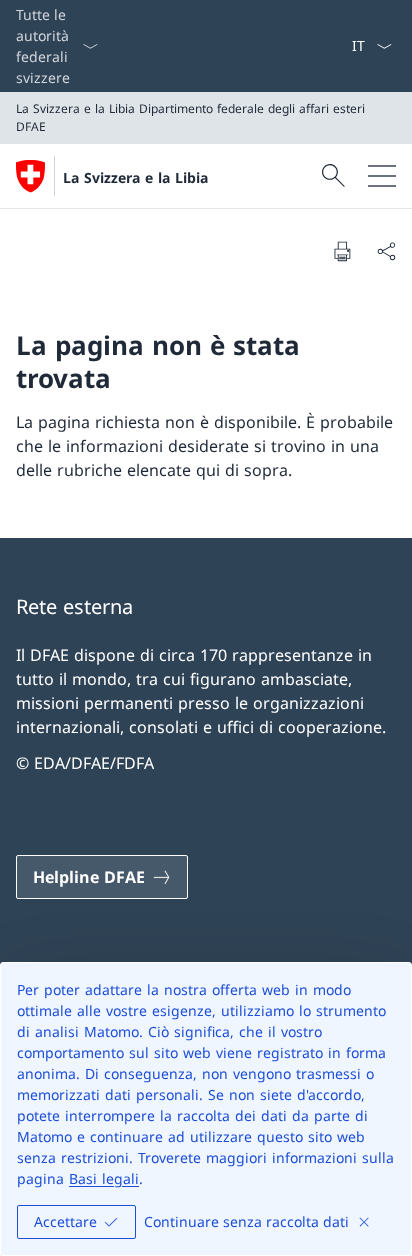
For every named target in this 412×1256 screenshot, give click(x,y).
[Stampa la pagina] (342, 251)
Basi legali (104, 1178)
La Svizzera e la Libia (135, 177)
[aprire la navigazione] (382, 176)
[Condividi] (386, 251)
